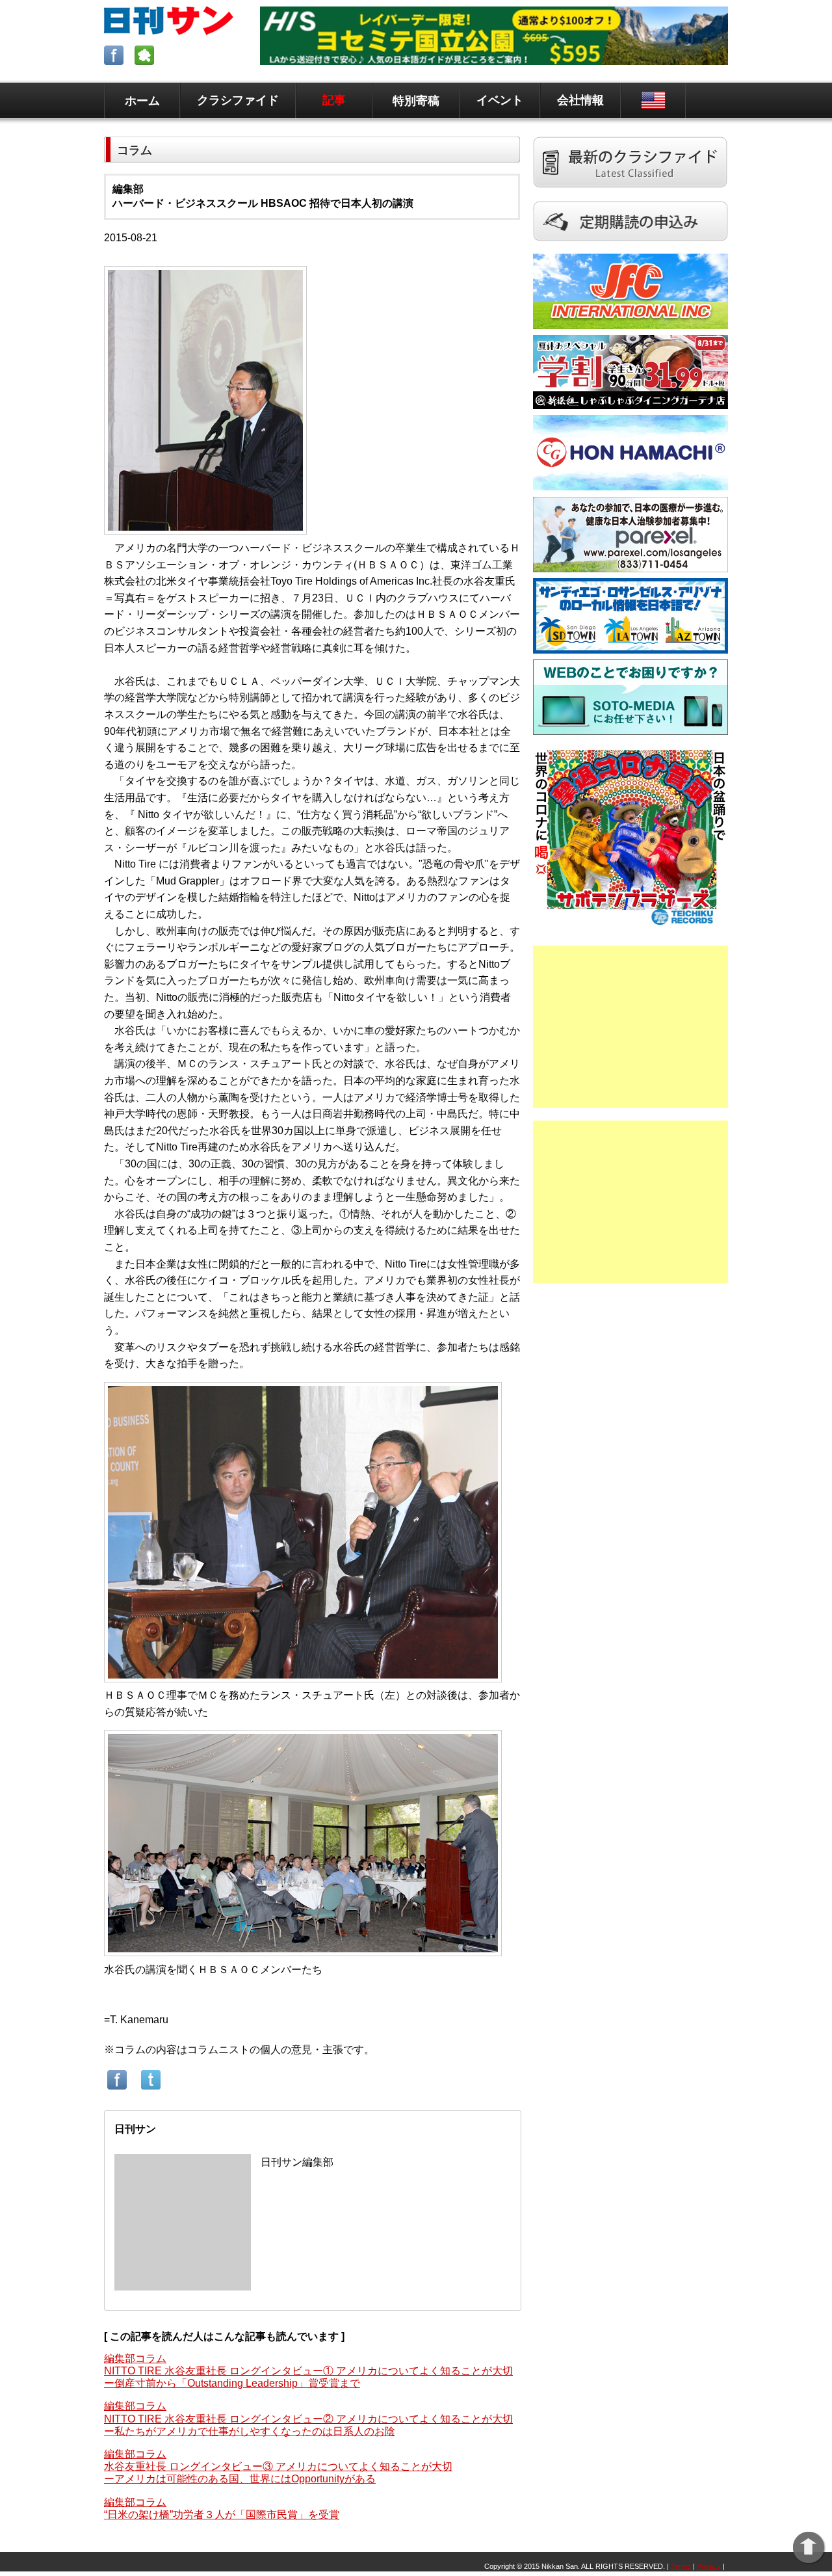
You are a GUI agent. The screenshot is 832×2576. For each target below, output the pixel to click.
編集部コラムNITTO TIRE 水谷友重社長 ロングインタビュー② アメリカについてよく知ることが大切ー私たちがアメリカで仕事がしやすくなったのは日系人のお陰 (308, 2418)
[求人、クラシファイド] (630, 195)
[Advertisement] (630, 1027)
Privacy (709, 2566)
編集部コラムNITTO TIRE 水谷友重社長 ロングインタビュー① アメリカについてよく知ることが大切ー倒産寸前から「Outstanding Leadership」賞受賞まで (308, 2371)
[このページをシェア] (117, 2089)
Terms (681, 2566)
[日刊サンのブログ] (146, 61)
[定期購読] (630, 247)
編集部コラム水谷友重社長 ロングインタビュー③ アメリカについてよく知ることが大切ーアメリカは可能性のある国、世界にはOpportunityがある (278, 2466)
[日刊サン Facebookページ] (115, 61)
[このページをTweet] (151, 2089)
